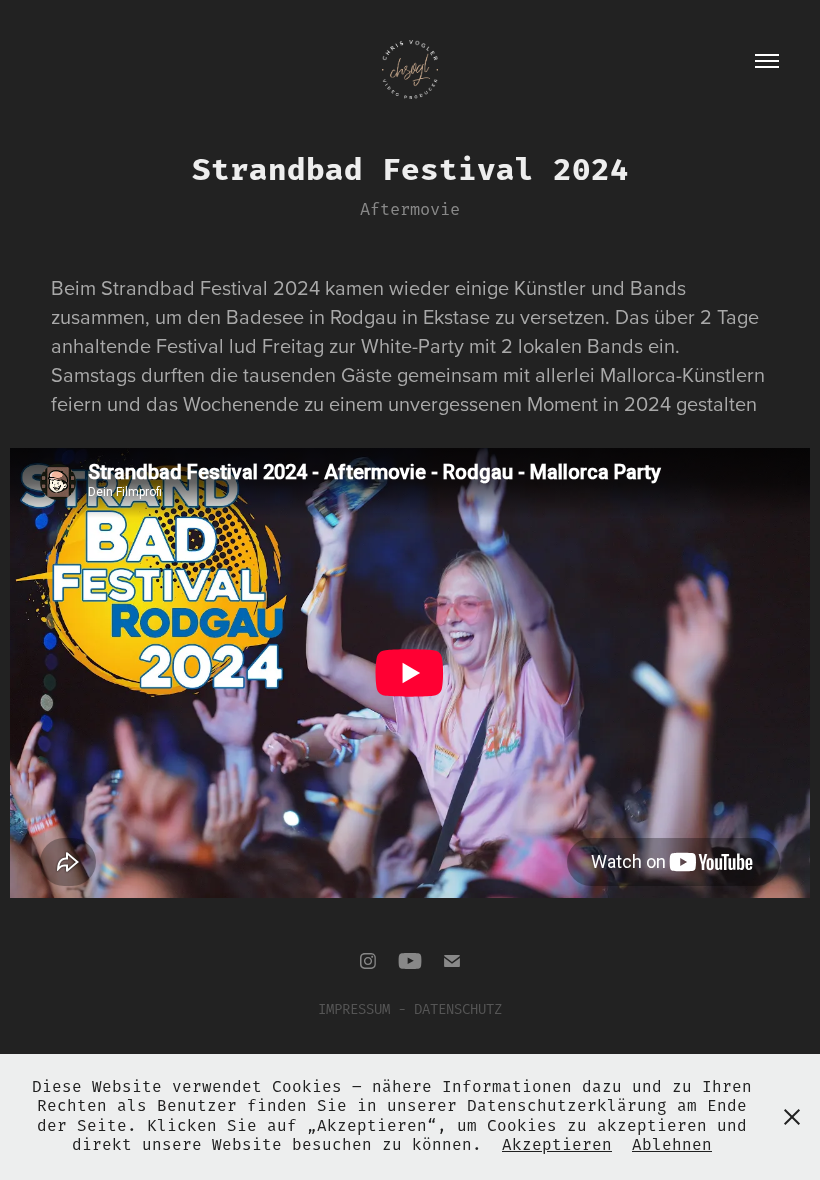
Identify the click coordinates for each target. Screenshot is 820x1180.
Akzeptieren (557, 1145)
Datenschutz (458, 1010)
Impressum (354, 1010)
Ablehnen (672, 1145)
